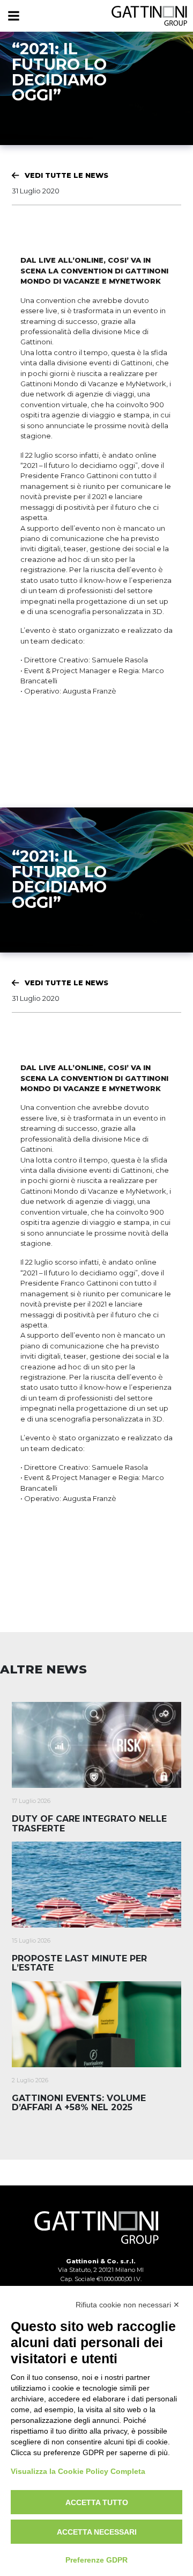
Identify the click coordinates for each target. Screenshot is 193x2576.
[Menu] (13, 16)
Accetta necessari (97, 2532)
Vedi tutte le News (66, 175)
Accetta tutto (97, 2502)
